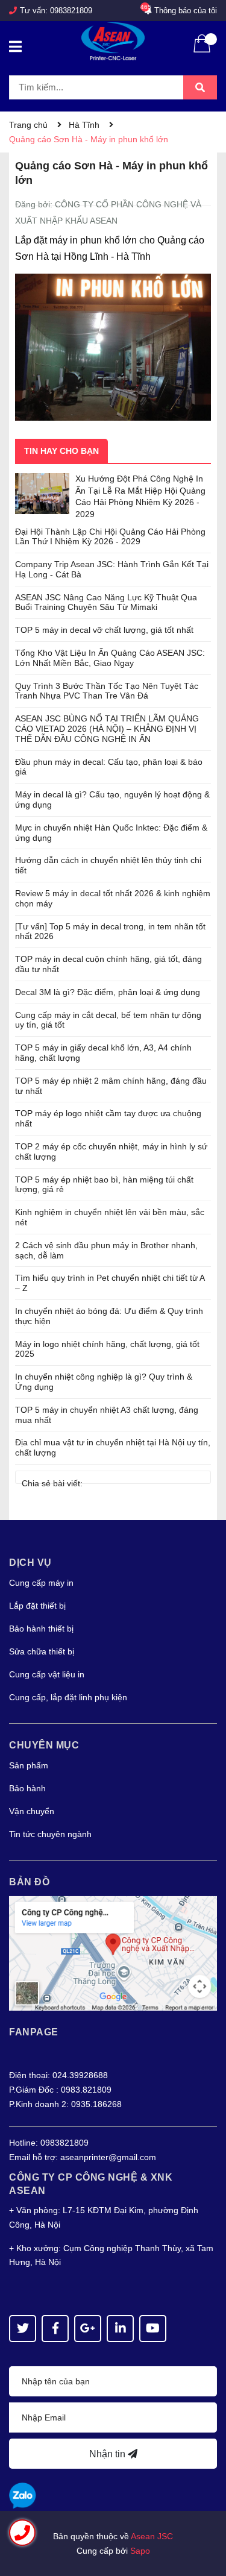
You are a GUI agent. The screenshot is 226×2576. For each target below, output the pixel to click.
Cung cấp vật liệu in (47, 1674)
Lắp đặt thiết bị (37, 1606)
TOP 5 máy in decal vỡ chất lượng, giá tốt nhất (104, 630)
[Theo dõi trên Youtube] (153, 2329)
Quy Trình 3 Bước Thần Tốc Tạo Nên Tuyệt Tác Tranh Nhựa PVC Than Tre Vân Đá (107, 691)
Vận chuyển (32, 1811)
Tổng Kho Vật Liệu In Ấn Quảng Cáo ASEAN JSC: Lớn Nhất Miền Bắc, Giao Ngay (110, 658)
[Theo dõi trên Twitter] (23, 2329)
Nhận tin (108, 2454)
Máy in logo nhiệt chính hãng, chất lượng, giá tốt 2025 (107, 1349)
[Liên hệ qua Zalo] (23, 2496)
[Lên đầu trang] (205, 2519)
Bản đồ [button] (29, 1882)
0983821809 (71, 11)
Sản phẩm (29, 1765)
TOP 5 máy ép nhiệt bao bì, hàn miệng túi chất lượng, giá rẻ (104, 1185)
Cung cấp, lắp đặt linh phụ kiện (68, 1697)
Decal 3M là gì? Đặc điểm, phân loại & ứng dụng (108, 992)
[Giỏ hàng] (202, 51)
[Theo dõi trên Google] (88, 2329)
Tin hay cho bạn (61, 451)
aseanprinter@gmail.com (108, 2157)
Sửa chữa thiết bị (42, 1651)
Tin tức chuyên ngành (50, 1834)
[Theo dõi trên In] (120, 2329)
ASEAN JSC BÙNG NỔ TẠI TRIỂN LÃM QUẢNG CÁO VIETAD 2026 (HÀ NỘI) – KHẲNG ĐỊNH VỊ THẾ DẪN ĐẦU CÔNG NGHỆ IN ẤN (107, 729)
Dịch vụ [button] (30, 1563)
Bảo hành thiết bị (41, 1629)
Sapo (140, 2551)
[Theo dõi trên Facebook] (55, 2329)
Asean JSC (152, 2536)
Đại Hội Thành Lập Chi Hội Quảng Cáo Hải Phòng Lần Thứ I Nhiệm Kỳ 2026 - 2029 (110, 537)
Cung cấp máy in (41, 1583)
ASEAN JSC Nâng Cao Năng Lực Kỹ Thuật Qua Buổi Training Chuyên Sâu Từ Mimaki (106, 602)
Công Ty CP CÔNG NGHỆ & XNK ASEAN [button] (91, 2184)
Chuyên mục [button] (44, 1745)
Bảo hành (27, 1788)
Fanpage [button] (34, 2032)
